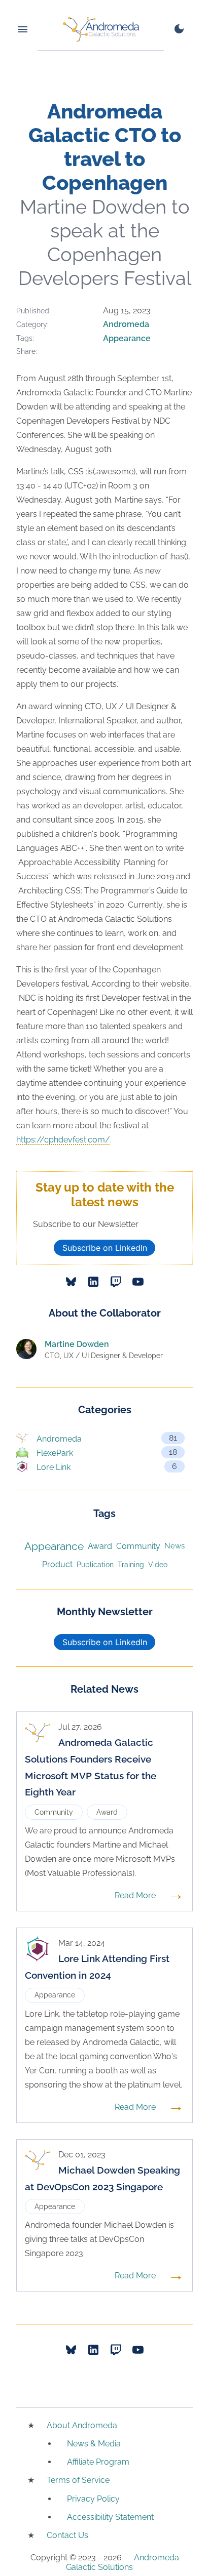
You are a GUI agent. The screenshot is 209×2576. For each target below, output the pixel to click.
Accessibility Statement (110, 2517)
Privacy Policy (93, 2499)
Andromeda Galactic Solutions (123, 2562)
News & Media (94, 2444)
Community (138, 1546)
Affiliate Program (98, 2462)
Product (57, 1564)
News (175, 1546)
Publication (95, 1564)
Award (100, 1546)
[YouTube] (138, 1282)
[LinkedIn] (93, 1282)
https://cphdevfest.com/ (63, 1140)
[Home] (101, 29)
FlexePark (107, 1453)
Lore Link (107, 1467)
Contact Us (67, 2535)
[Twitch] (116, 1282)
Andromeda (126, 324)
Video (158, 1565)
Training (131, 1565)
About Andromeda (82, 2425)
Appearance (127, 338)
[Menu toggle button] (23, 29)
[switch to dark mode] (179, 29)
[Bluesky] (71, 1282)
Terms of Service (78, 2480)
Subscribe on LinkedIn (105, 1248)
